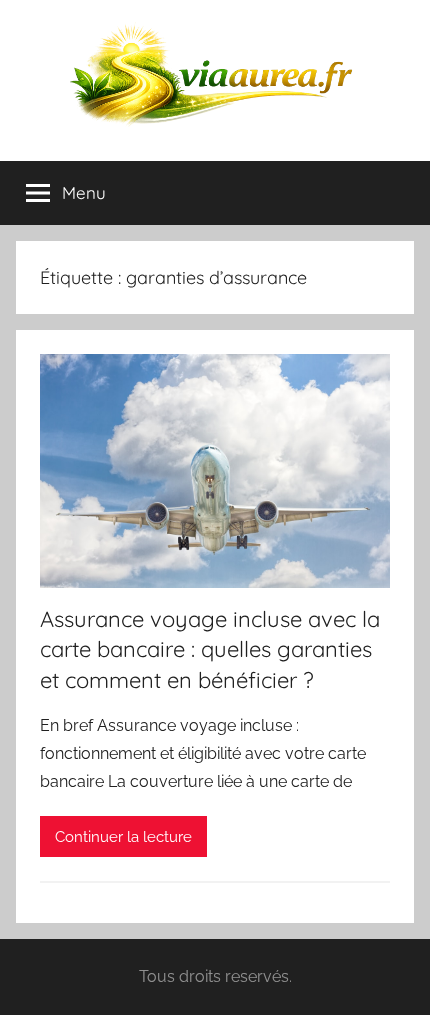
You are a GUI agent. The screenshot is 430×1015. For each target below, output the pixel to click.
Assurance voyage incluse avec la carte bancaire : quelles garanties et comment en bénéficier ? (210, 650)
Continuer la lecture (123, 837)
